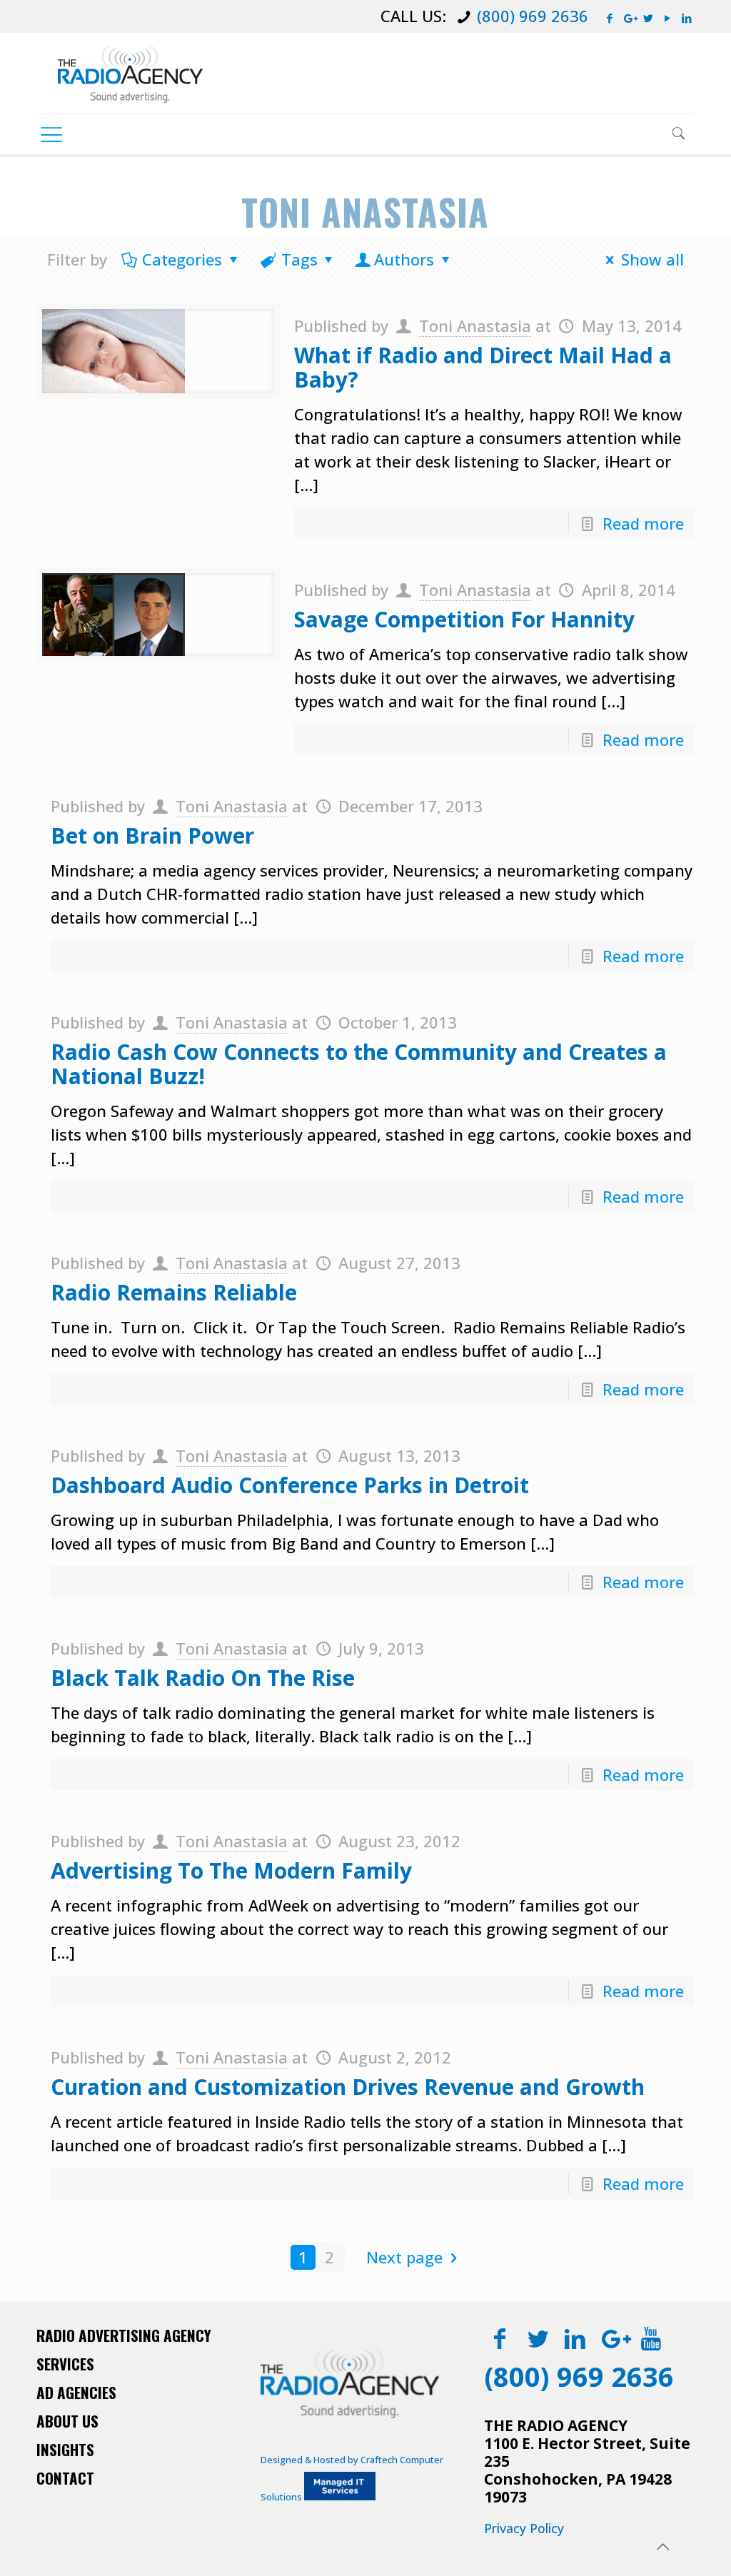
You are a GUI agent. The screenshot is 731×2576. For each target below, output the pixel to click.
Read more (643, 523)
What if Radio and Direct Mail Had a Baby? (483, 367)
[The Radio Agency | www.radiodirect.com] (130, 73)
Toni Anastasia (475, 325)
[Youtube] (651, 2338)
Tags (299, 259)
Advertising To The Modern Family (231, 1870)
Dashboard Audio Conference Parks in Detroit (290, 1485)
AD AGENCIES (76, 2392)
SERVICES (65, 2364)
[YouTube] (668, 18)
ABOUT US (67, 2421)
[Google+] (629, 18)
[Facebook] (610, 18)
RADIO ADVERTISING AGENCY (124, 2335)
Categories (182, 259)
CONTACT (65, 2478)
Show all (652, 259)
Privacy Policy (524, 2528)
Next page (404, 2257)
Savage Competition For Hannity (464, 619)
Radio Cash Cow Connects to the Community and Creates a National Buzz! (359, 1064)
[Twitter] (649, 18)
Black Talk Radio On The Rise (203, 1678)
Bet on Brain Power (152, 835)
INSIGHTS (65, 2449)
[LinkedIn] (687, 18)
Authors (404, 259)
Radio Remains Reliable (174, 1292)
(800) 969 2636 (533, 16)
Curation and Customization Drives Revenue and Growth (348, 2087)
